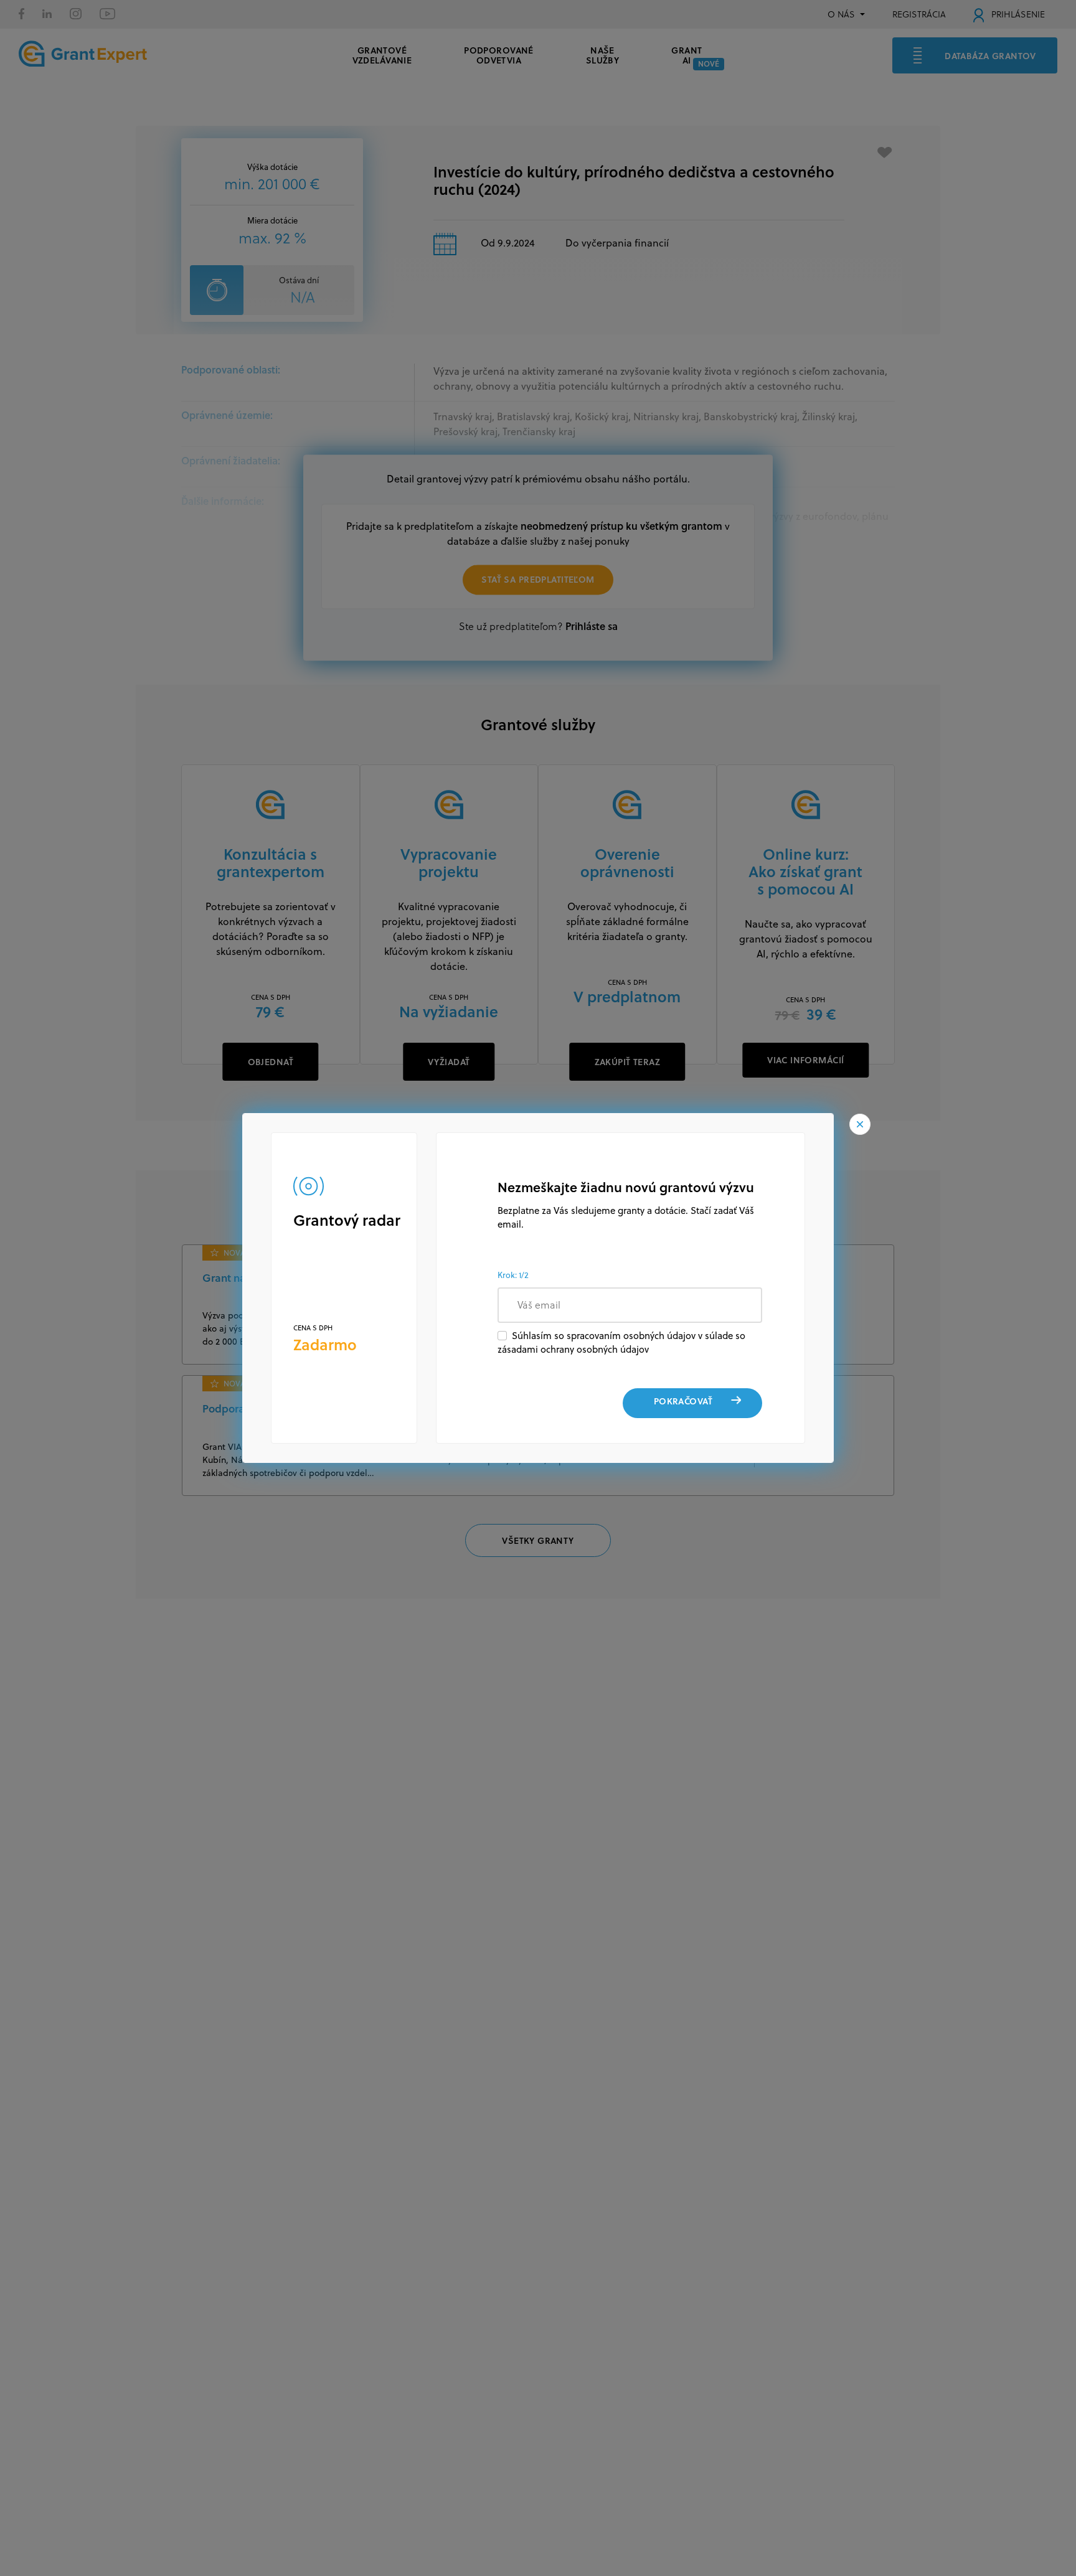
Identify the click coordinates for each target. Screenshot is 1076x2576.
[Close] (860, 1124)
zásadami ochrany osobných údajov (573, 1349)
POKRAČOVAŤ (683, 1401)
